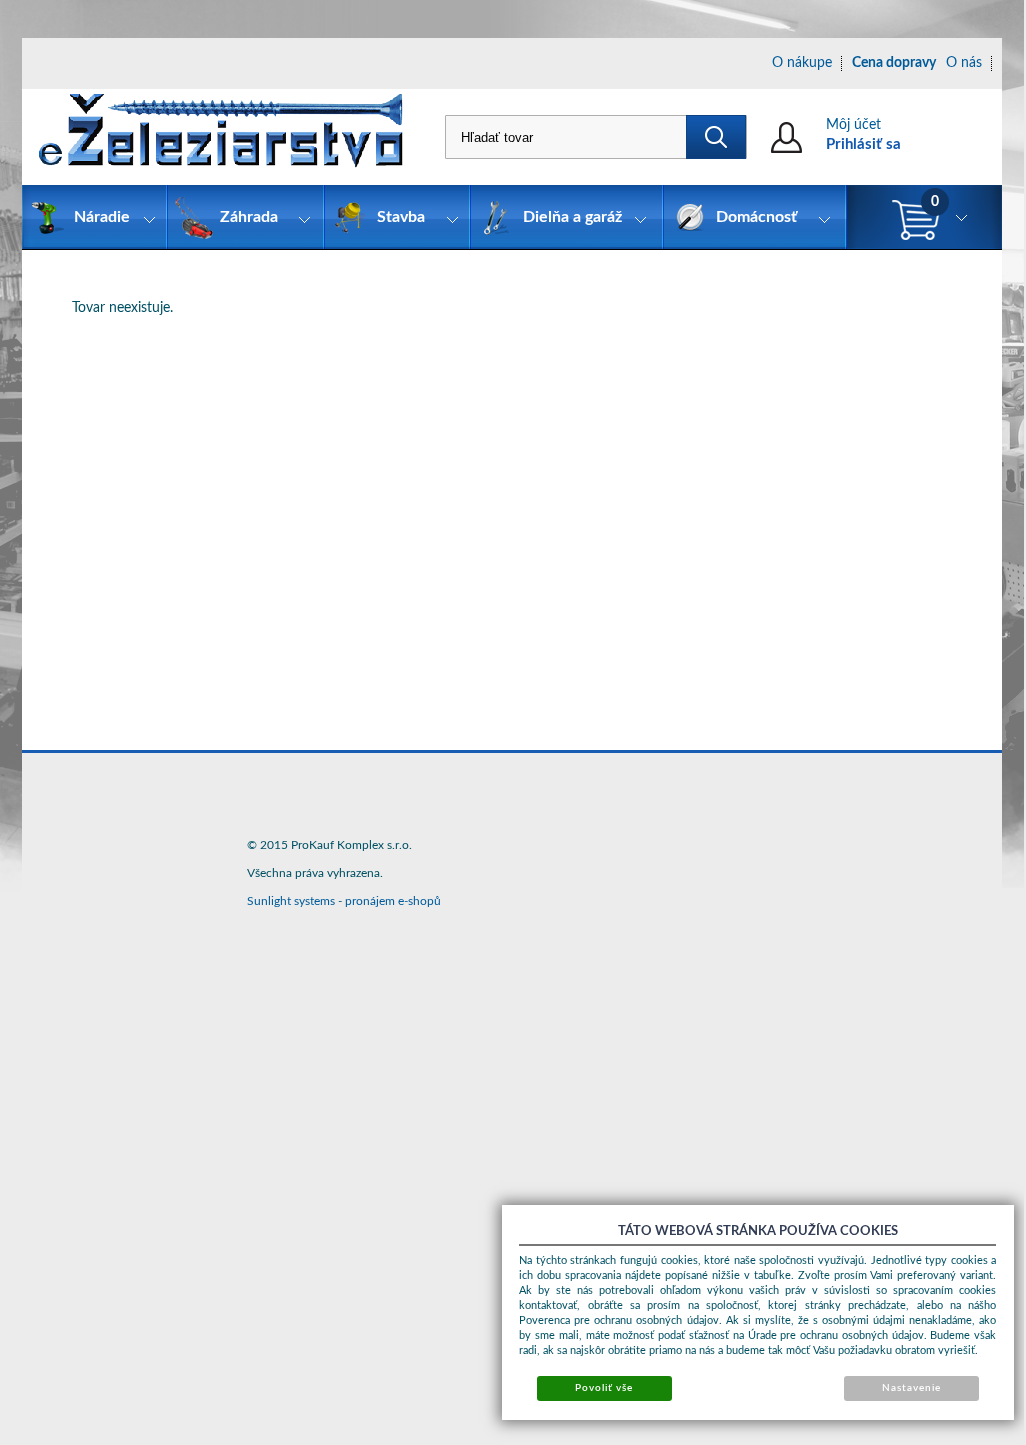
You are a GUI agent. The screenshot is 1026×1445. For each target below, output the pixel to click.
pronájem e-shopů (393, 901)
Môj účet (853, 125)
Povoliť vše (604, 1388)
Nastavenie (911, 1388)
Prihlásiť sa (863, 144)
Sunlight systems (291, 901)
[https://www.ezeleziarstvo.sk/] (221, 137)
